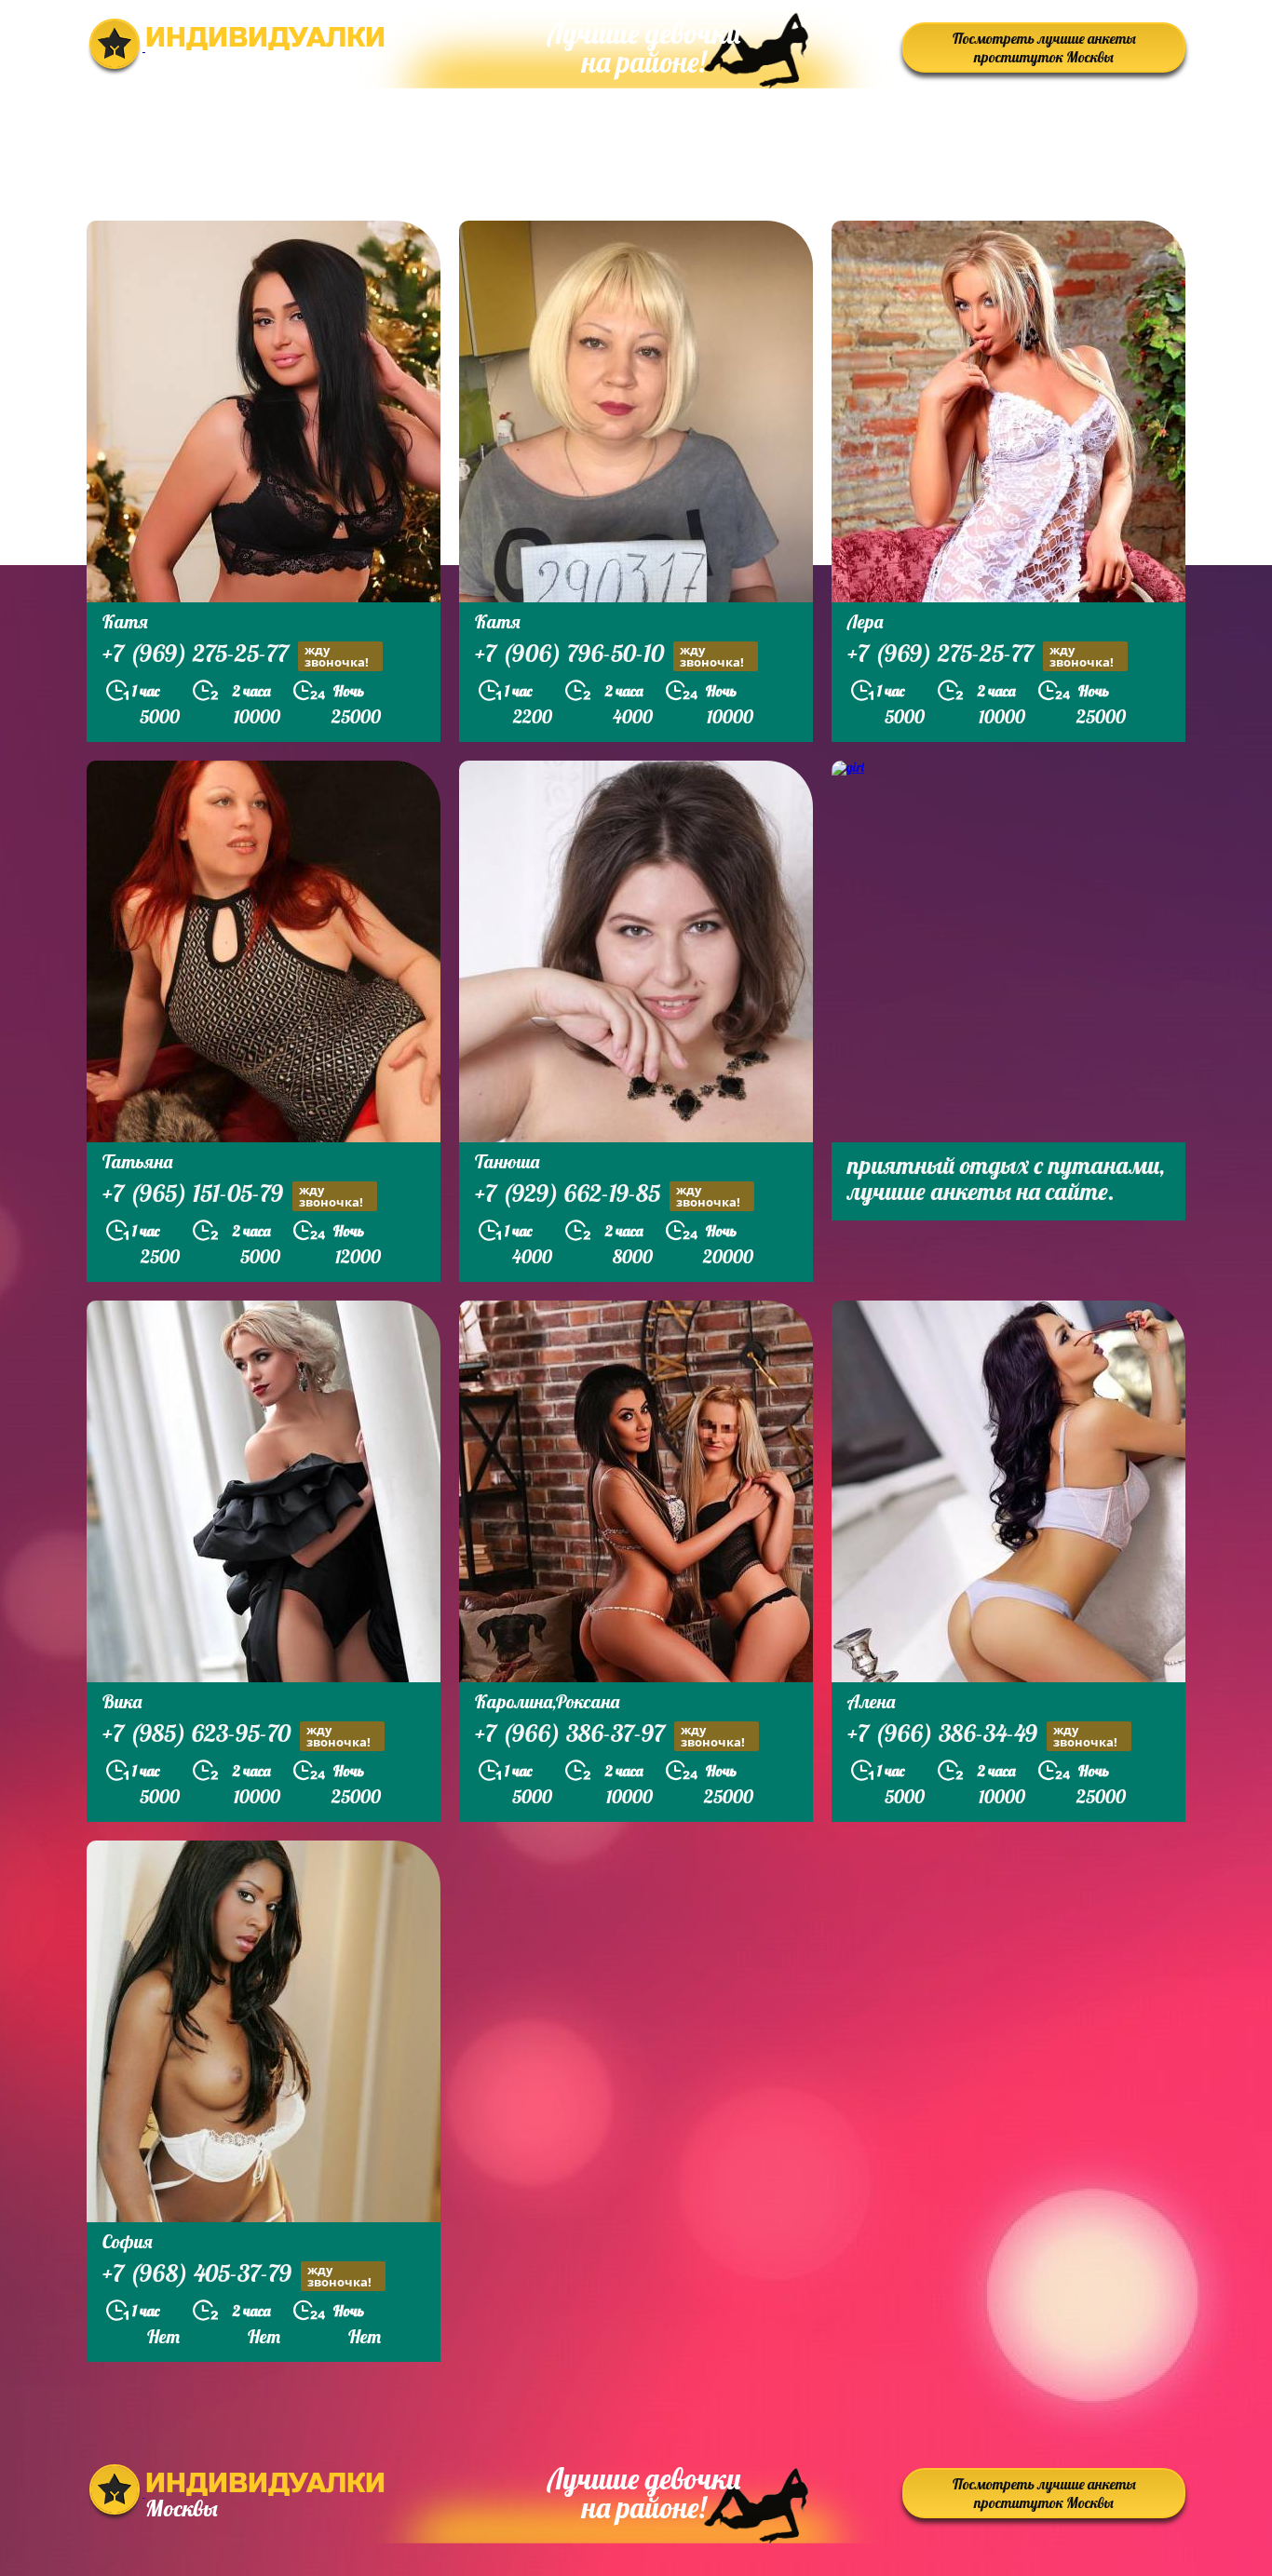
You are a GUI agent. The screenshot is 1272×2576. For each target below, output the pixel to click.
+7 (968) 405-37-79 (237, 2275)
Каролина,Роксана (547, 1701)
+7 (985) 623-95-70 (237, 1735)
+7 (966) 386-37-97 (610, 1735)
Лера (865, 621)
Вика (122, 1701)
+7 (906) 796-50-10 (609, 655)
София (128, 2241)
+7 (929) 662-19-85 (608, 1195)
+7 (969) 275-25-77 (236, 655)
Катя (125, 621)
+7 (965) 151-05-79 (233, 1195)
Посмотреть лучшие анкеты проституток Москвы (1044, 47)
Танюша (507, 1161)
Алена (871, 1701)
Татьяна (137, 1161)
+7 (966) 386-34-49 (982, 1735)
